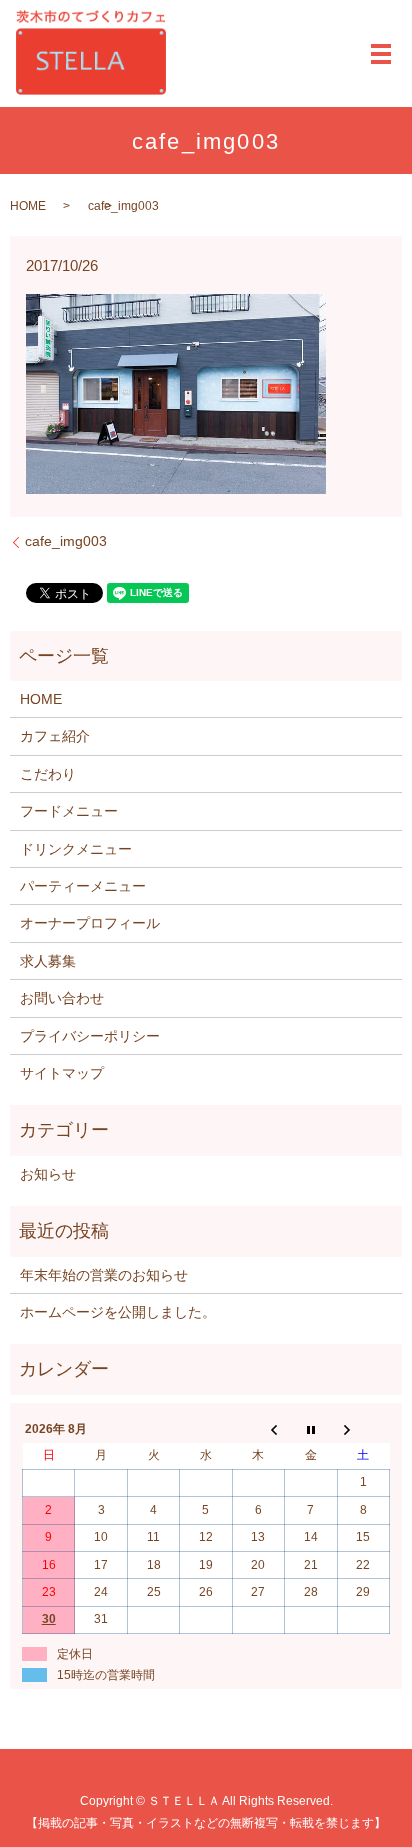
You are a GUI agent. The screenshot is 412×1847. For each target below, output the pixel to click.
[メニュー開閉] (381, 54)
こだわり (48, 774)
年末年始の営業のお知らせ (104, 1275)
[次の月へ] (363, 1429)
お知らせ (48, 1174)
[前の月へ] (258, 1429)
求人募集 (48, 961)
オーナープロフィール (90, 923)
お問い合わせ (62, 998)
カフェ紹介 (55, 736)
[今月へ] (311, 1429)
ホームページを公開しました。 (118, 1312)
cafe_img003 (66, 541)
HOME (28, 206)
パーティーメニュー (83, 886)
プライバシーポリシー (90, 1036)
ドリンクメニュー (76, 849)
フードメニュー (69, 811)
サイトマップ (62, 1073)
